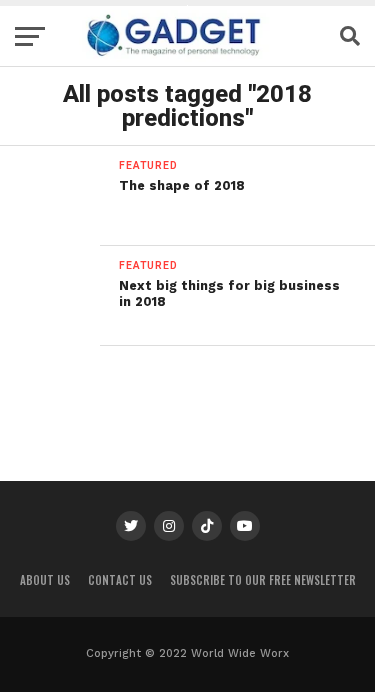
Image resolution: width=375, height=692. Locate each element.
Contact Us (120, 580)
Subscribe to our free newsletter (263, 580)
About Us (45, 580)
